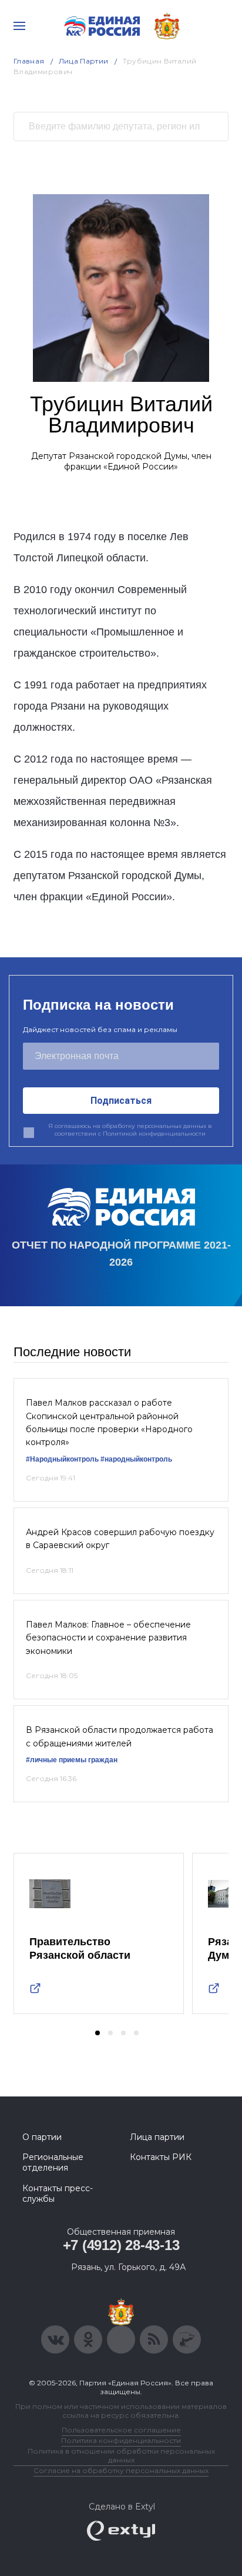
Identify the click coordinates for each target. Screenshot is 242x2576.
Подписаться (121, 1101)
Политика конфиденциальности (121, 2440)
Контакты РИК (161, 2157)
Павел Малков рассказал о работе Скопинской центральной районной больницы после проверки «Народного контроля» (109, 1422)
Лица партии (157, 2137)
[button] (98, 2033)
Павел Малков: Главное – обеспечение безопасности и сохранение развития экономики (108, 1638)
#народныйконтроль (136, 1459)
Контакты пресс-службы (58, 2194)
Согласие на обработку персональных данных (121, 2470)
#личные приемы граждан (72, 1760)
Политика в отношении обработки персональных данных (121, 2455)
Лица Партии (84, 61)
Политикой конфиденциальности (154, 1134)
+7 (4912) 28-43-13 (121, 2245)
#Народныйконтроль (62, 1459)
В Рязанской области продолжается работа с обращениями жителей (120, 1736)
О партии (42, 2137)
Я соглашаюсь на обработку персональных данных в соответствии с (130, 1130)
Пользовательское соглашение (121, 2430)
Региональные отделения (53, 2162)
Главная (29, 61)
